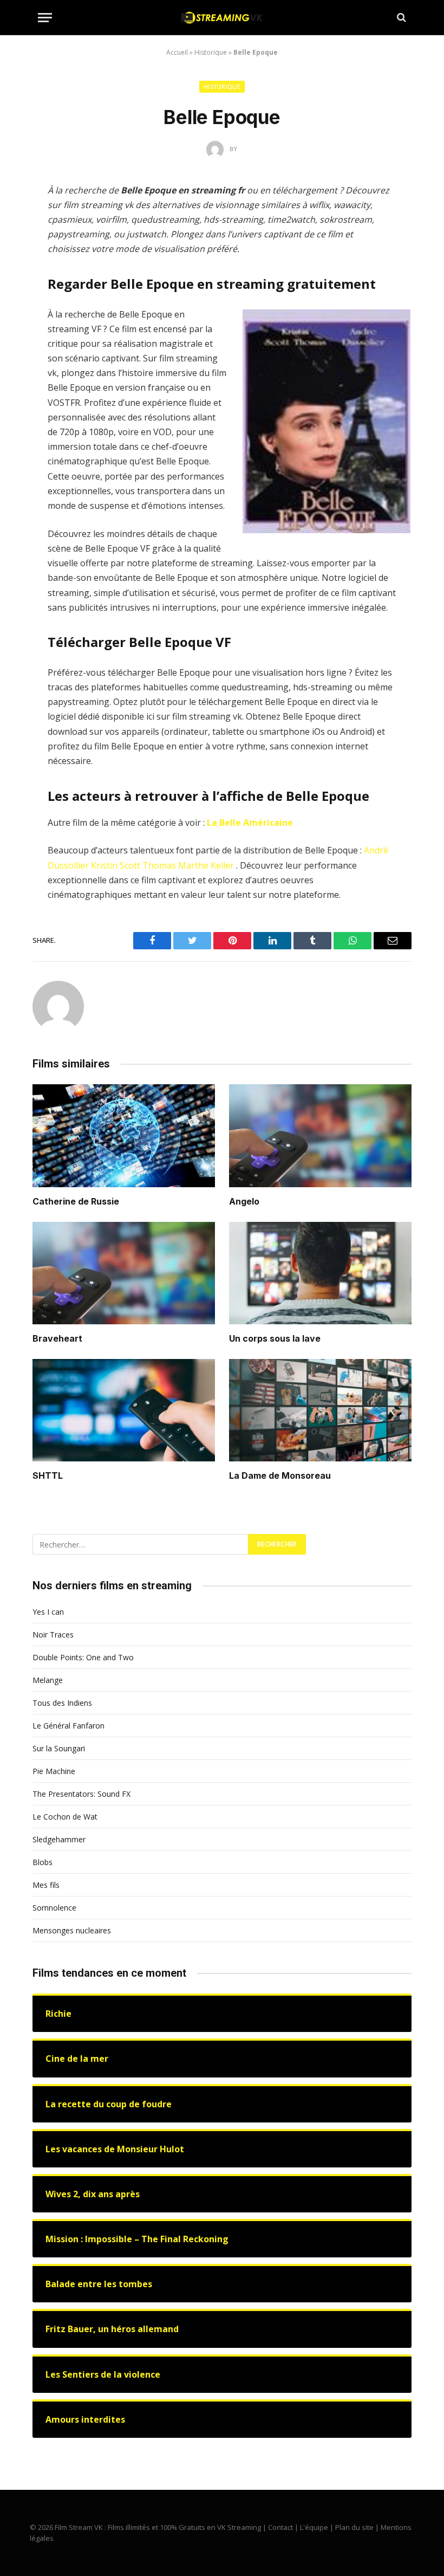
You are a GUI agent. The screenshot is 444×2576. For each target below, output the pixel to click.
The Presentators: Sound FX (81, 1794)
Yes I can (48, 1612)
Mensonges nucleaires (72, 1930)
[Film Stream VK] (222, 18)
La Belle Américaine (250, 823)
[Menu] (45, 18)
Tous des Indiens (62, 1703)
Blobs (43, 1862)
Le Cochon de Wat (65, 1817)
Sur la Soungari (59, 1748)
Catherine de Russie (76, 1201)
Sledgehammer (59, 1839)
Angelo (244, 1201)
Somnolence (54, 1908)
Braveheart (57, 1338)
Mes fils (46, 1885)
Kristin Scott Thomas (133, 865)
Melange (48, 1680)
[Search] (400, 18)
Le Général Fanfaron (68, 1726)
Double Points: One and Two (83, 1657)
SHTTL (48, 1475)
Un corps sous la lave (275, 1338)
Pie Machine (54, 1771)
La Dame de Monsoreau (280, 1475)
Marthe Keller (206, 865)
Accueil (177, 52)
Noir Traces (53, 1635)
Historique (211, 52)
